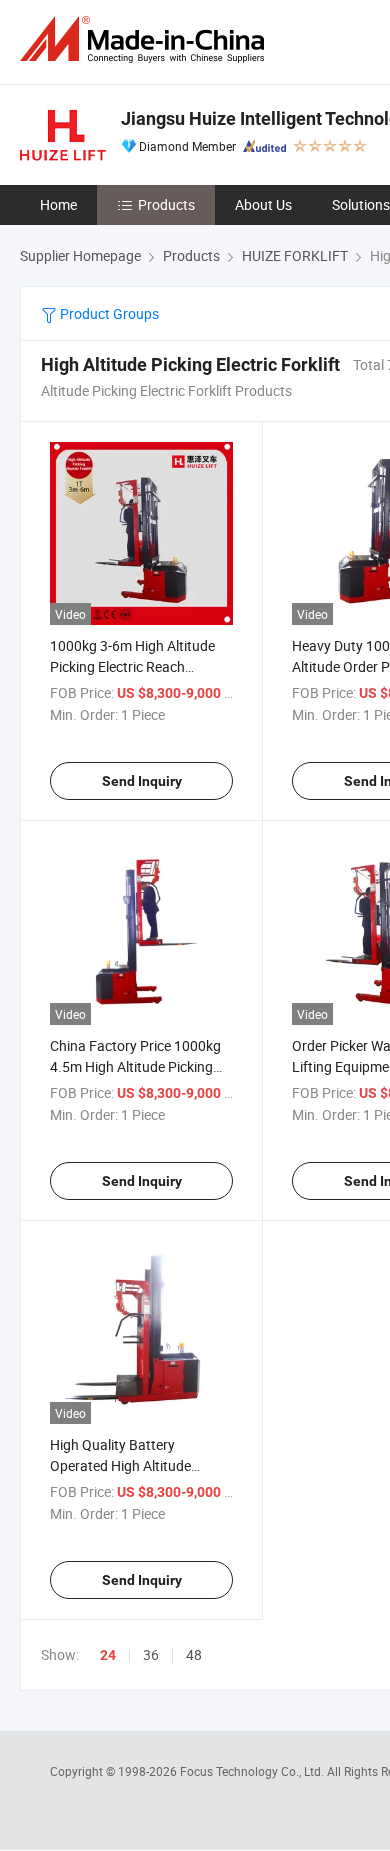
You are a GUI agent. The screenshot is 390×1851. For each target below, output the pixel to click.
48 (194, 1654)
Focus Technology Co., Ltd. (253, 1771)
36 (151, 1654)
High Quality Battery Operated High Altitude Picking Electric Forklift (120, 1465)
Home (58, 204)
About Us (263, 204)
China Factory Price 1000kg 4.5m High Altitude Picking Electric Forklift (135, 1066)
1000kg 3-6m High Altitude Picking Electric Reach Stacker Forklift (132, 666)
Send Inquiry (142, 781)
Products (166, 204)
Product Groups (108, 313)
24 (108, 1655)
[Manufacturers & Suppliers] (146, 39)
